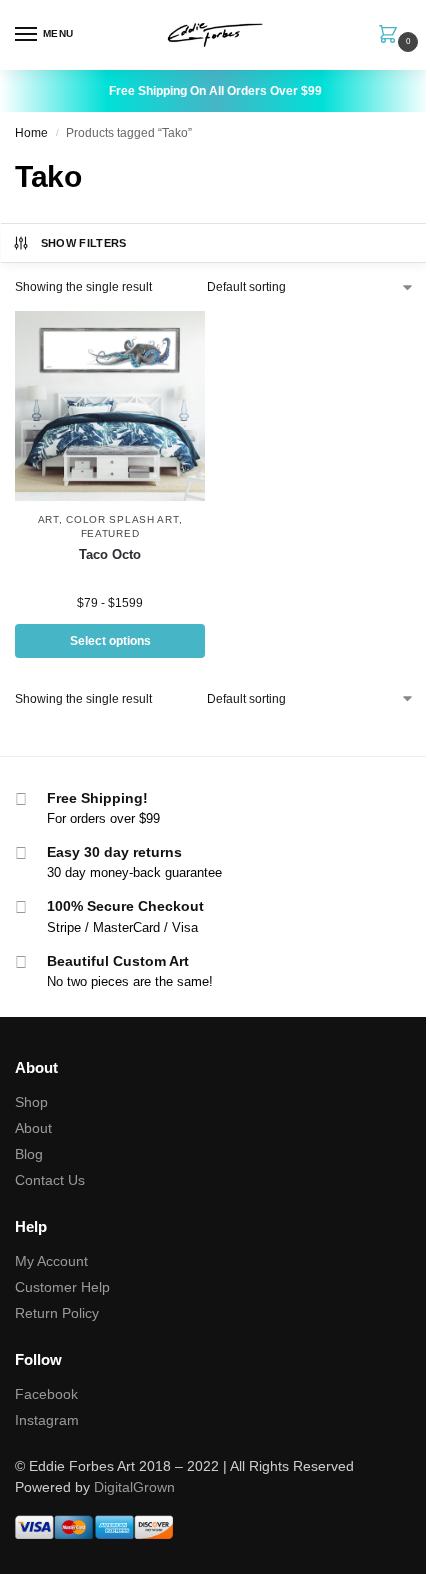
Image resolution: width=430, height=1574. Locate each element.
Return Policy (57, 1313)
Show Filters (84, 243)
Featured (110, 533)
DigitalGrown (134, 1487)
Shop (31, 1102)
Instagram (47, 1420)
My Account (51, 1261)
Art (48, 519)
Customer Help (62, 1287)
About (33, 1128)
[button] (392, 36)
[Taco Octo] (110, 406)
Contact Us (50, 1180)
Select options (110, 641)
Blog (29, 1154)
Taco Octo (110, 554)
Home (31, 133)
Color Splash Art (122, 519)
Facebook (46, 1394)
